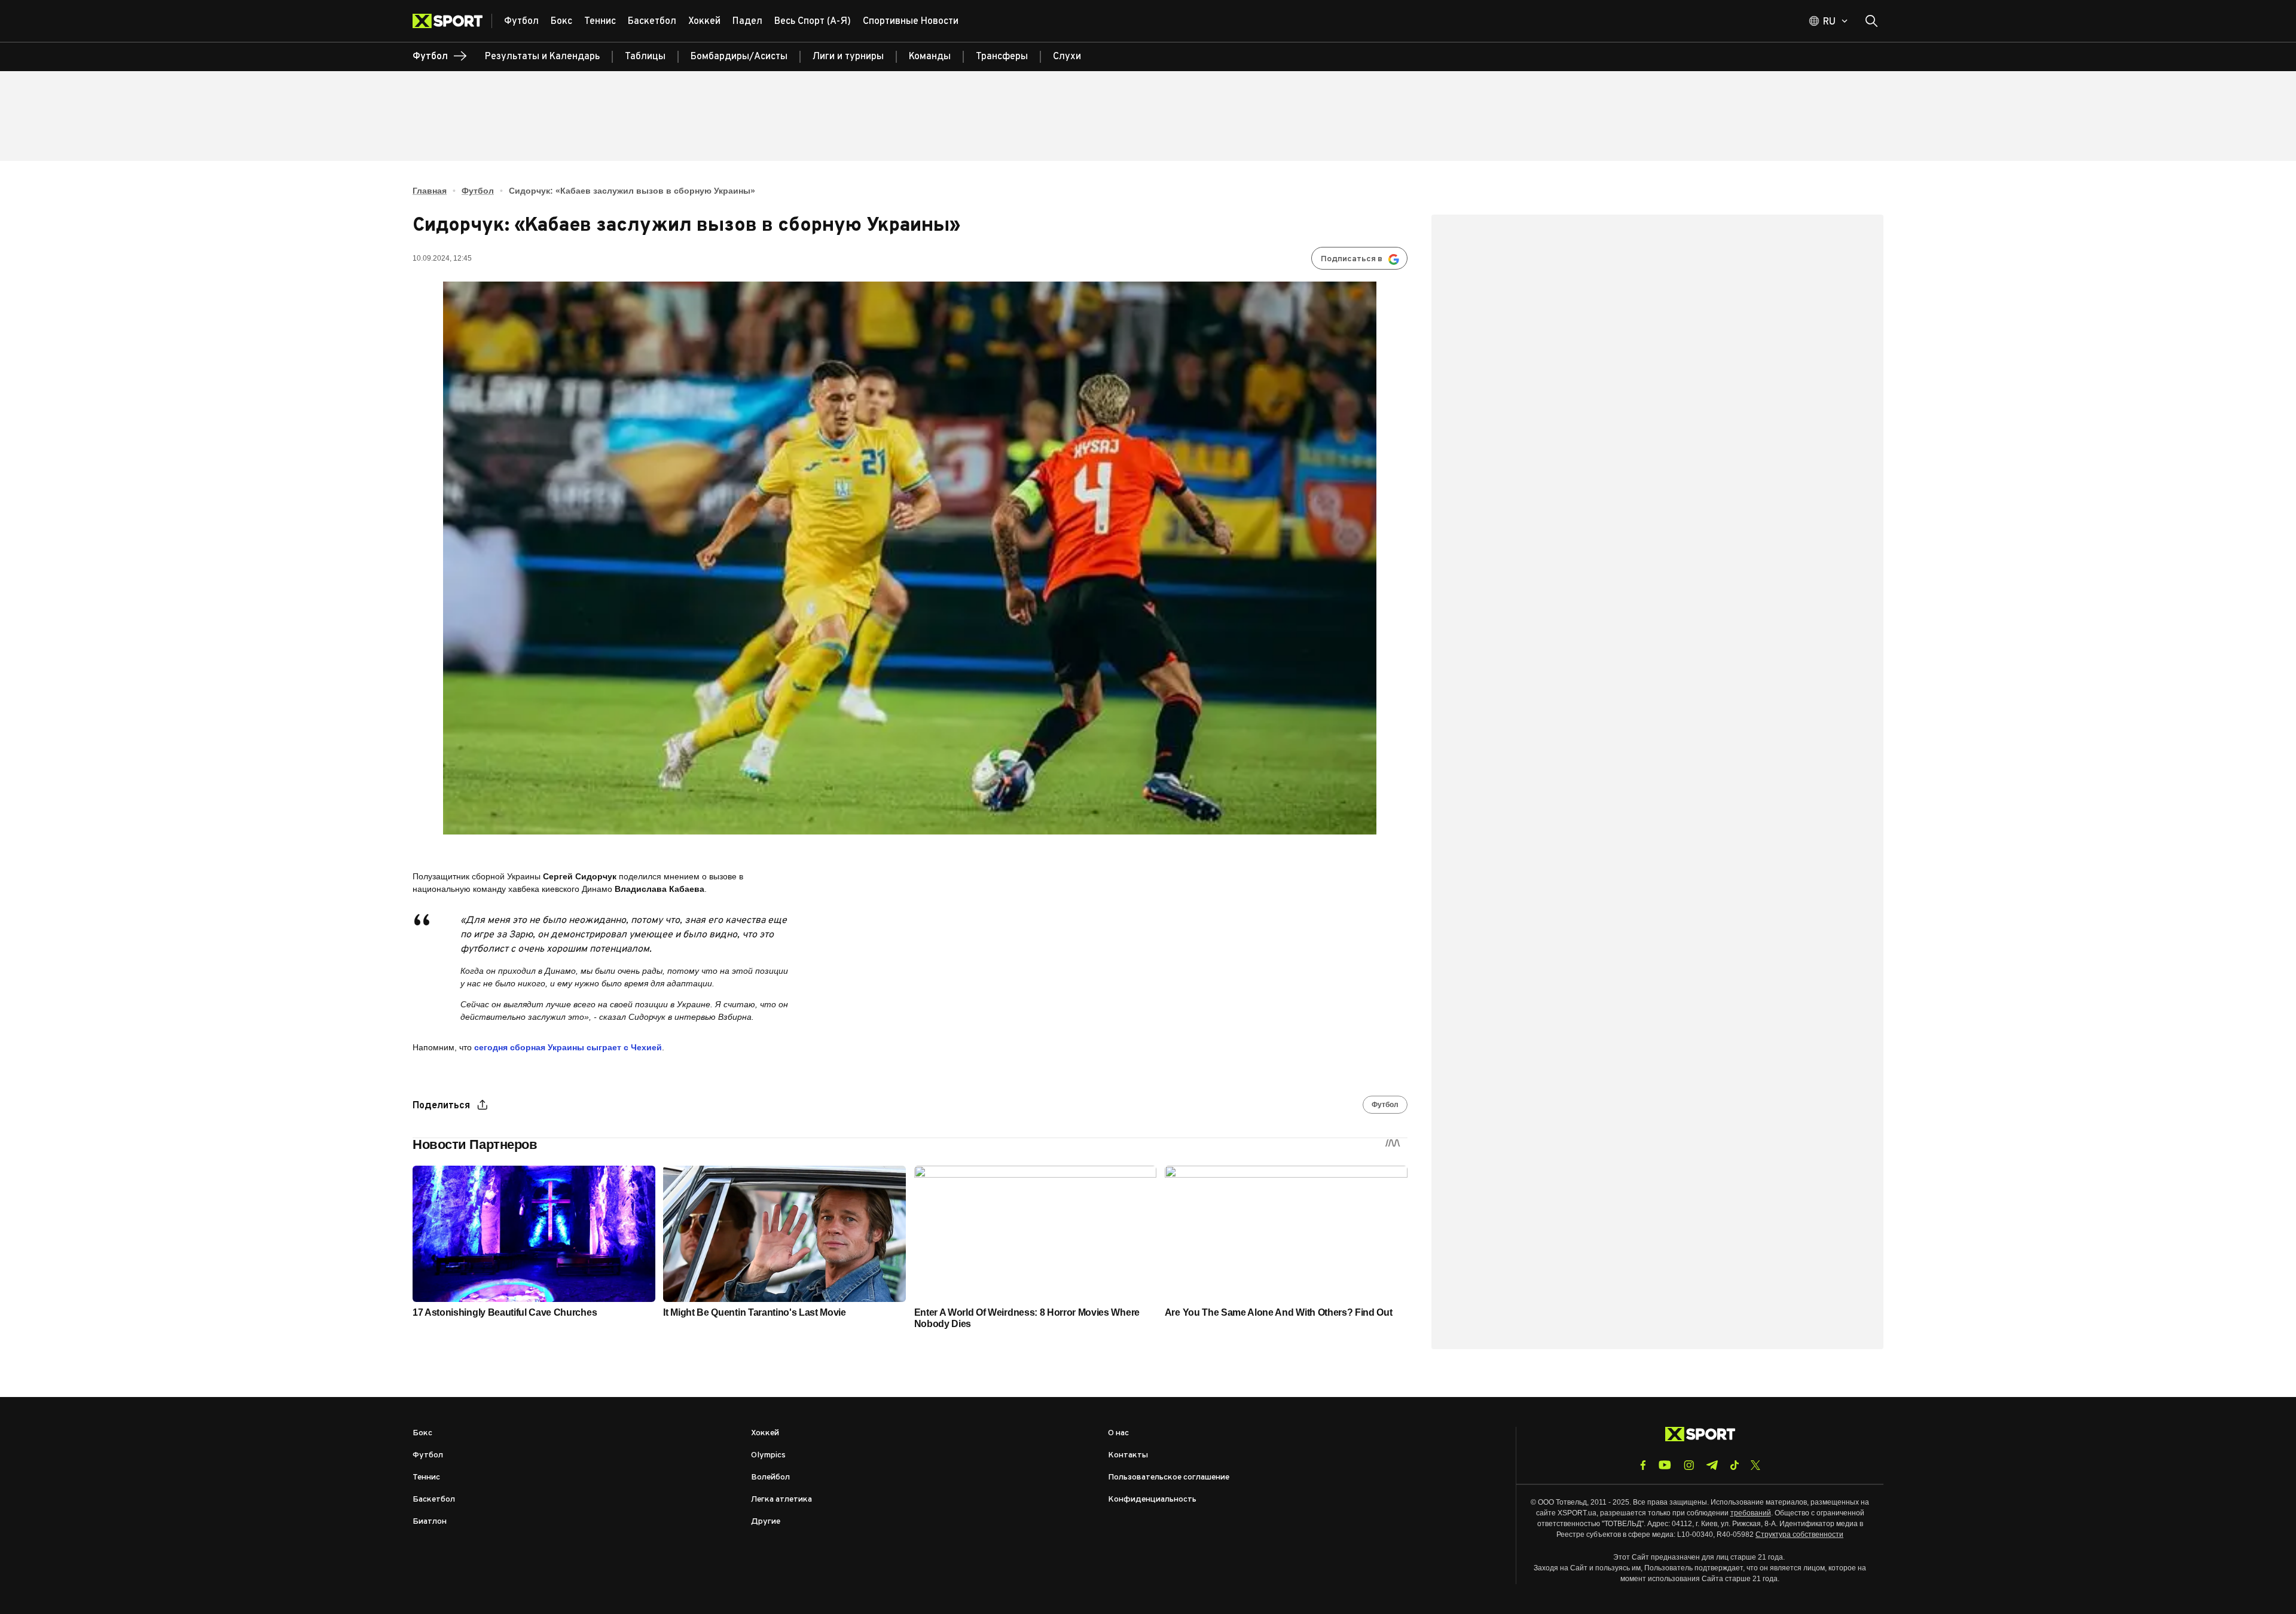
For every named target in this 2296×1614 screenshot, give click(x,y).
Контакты (1128, 1455)
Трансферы (1002, 57)
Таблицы (645, 57)
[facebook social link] (1643, 1465)
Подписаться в (1352, 259)
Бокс (422, 1433)
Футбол (478, 191)
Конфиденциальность (1152, 1500)
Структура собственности (1799, 1534)
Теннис (426, 1477)
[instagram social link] (1689, 1465)
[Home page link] (452, 21)
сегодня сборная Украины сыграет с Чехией (568, 1047)
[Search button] (1871, 21)
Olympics (768, 1455)
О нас (1118, 1433)
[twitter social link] (1755, 1465)
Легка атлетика (781, 1500)
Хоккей (765, 1433)
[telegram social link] (1712, 1465)
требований (1751, 1513)
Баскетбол (434, 1500)
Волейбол (770, 1477)
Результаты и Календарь (542, 57)
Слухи (1067, 57)
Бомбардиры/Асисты (739, 57)
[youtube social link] (1665, 1465)
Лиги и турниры (848, 57)
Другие (766, 1522)
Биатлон (430, 1522)
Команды (930, 57)
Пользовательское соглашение (1169, 1477)
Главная (430, 191)
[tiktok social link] (1734, 1465)
